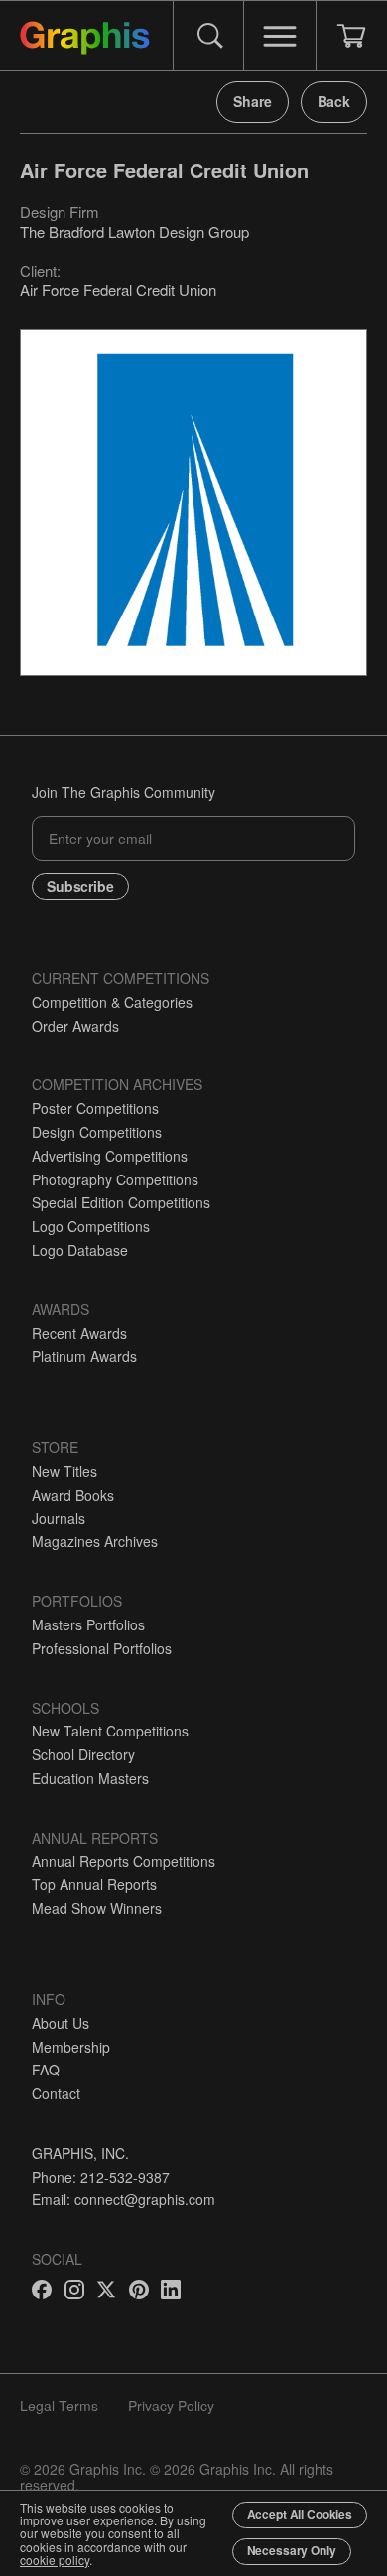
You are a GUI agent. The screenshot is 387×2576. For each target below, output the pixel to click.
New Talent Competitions (110, 1731)
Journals (59, 1518)
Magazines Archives (95, 1541)
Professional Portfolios (102, 1648)
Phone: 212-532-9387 (101, 2177)
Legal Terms (59, 2406)
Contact (56, 2093)
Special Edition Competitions (121, 1202)
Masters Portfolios (88, 1624)
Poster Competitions (95, 1108)
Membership (71, 2047)
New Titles (64, 1471)
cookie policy (55, 2560)
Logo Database (80, 1250)
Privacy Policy (171, 2406)
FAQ (46, 2070)
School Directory (83, 1754)
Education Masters (90, 1778)
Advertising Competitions (110, 1156)
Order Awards (75, 1026)
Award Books (73, 1495)
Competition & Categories (112, 1002)
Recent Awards (79, 1333)
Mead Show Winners (97, 1908)
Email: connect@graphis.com (124, 2199)
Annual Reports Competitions (124, 1861)
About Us (61, 2023)
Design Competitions (97, 1132)
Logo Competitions (91, 1226)
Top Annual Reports (94, 1884)
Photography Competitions (115, 1179)
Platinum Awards (84, 1356)
